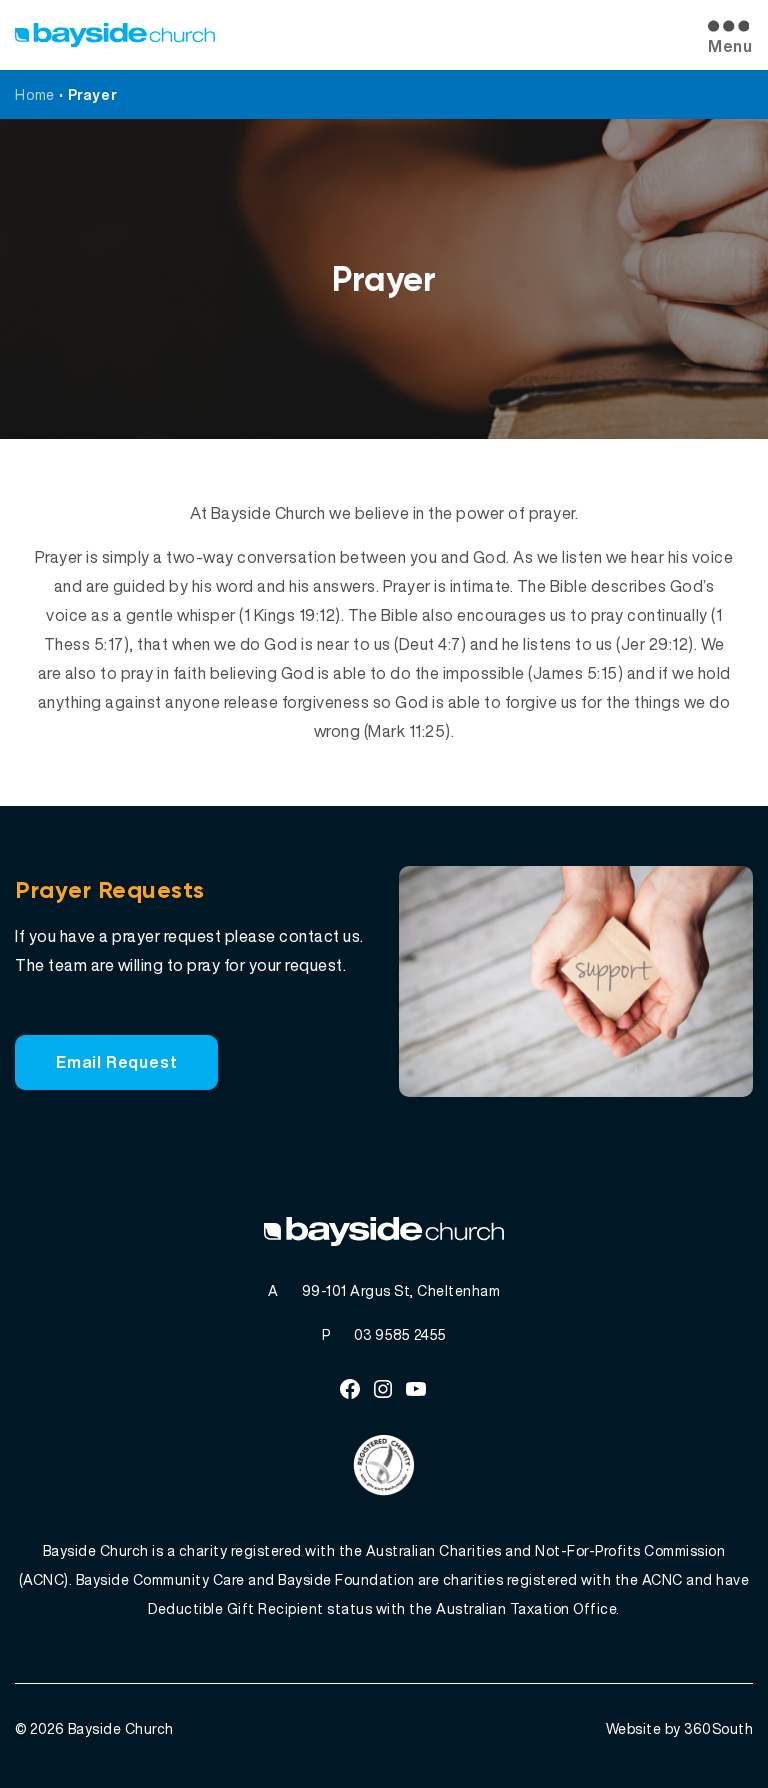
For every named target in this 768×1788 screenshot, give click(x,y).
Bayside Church (121, 1728)
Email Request (116, 1062)
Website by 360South (680, 1728)
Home (35, 94)
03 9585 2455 (400, 1334)
